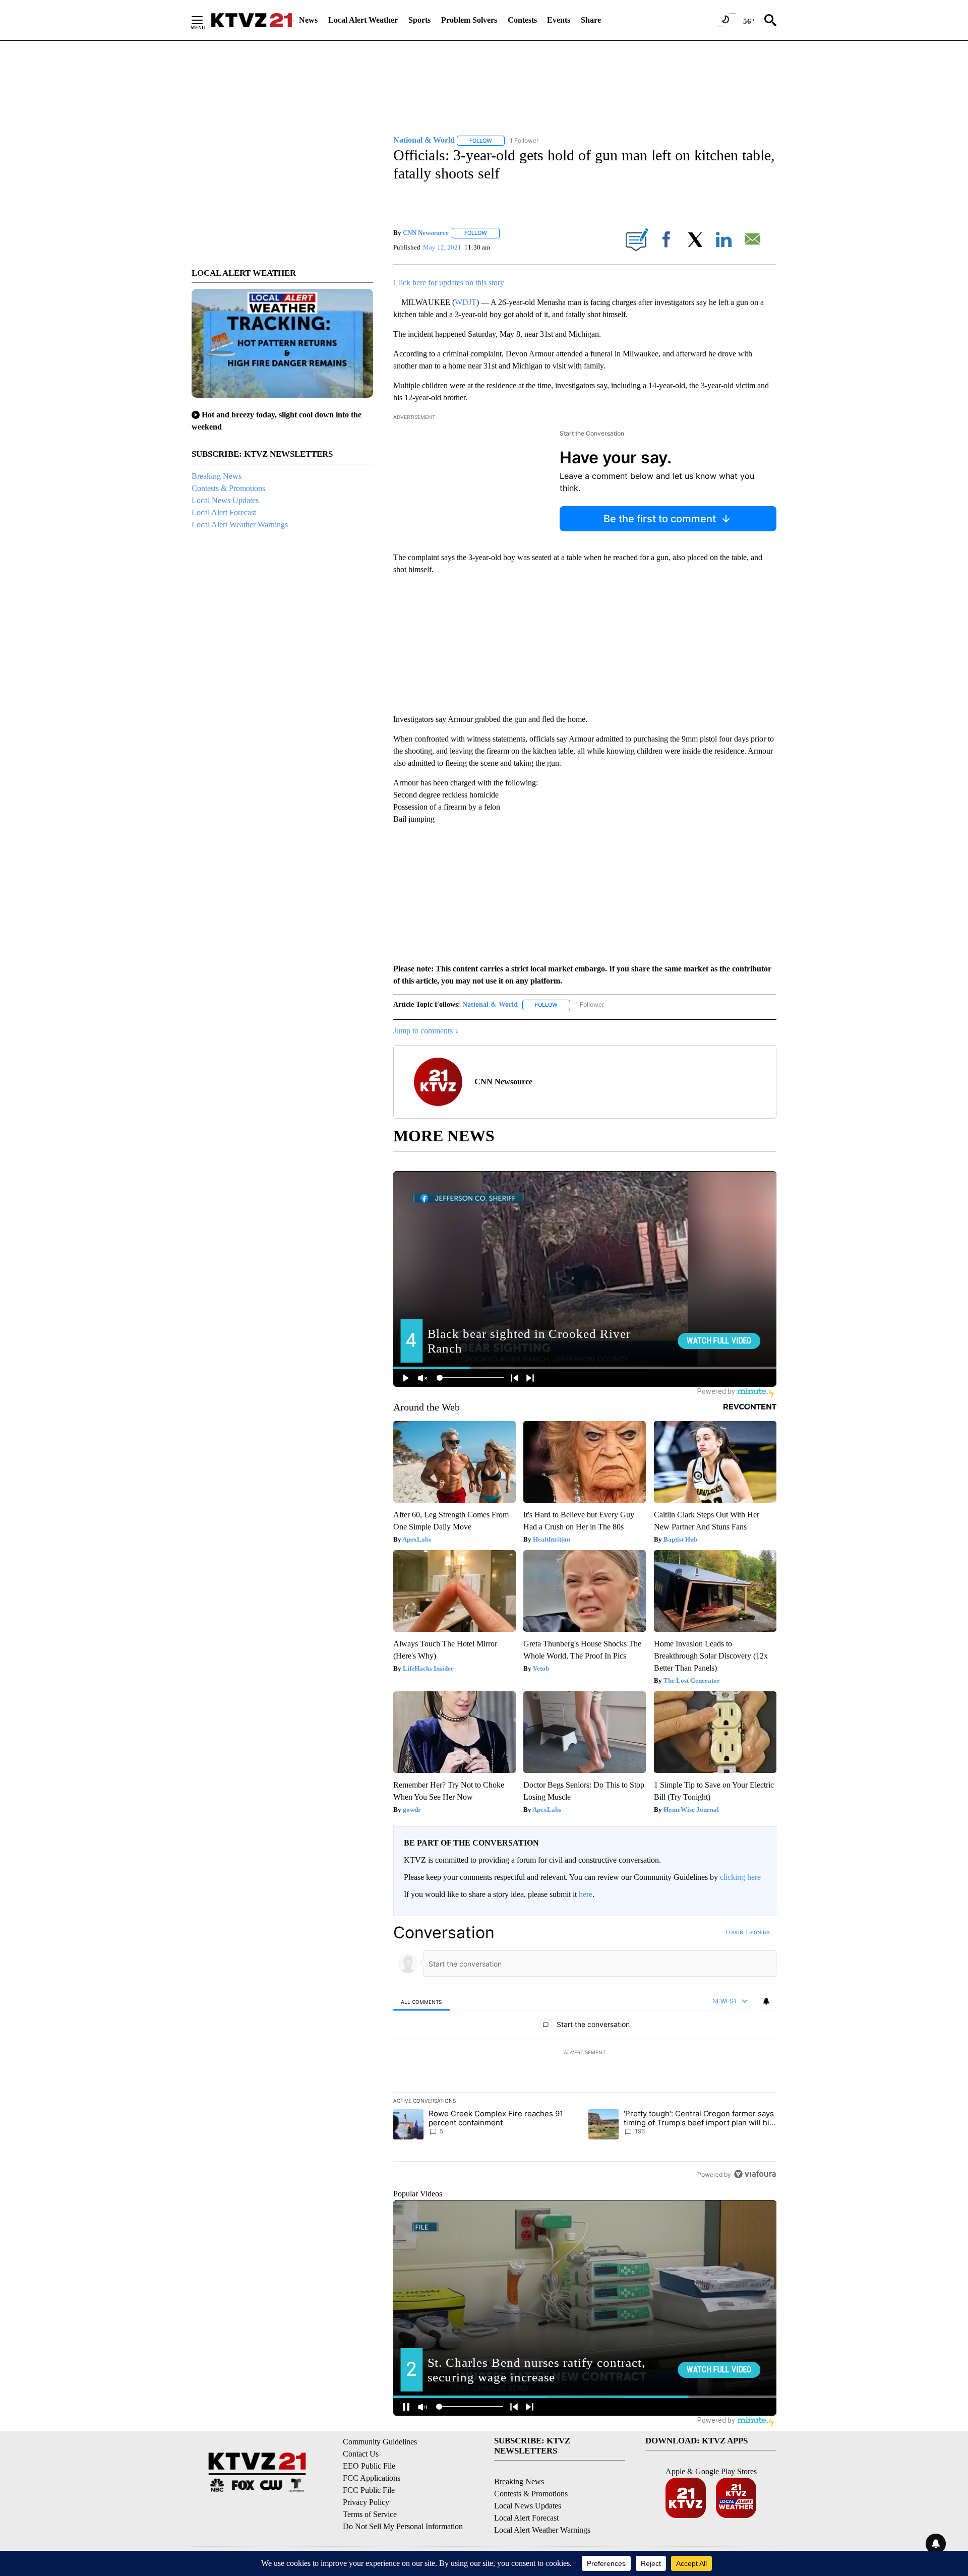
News (308, 20)
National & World (490, 1004)
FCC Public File (369, 2490)
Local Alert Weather (363, 20)
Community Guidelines (380, 2442)
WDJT (466, 302)
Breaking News (217, 476)
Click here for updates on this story (449, 283)
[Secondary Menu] (205, 20)
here (586, 1894)
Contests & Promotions (228, 488)
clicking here (740, 1877)
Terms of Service (370, 2514)
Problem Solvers (469, 20)
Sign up (759, 1932)
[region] (585, 2053)
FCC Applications (372, 2478)
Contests (522, 20)
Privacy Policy (366, 2502)
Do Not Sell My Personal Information (403, 2526)
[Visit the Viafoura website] (755, 2174)
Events (559, 20)
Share (591, 20)
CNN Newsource (426, 233)
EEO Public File (369, 2466)
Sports (419, 20)
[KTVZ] (252, 20)
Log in (735, 1932)
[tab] (421, 2002)
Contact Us (361, 2454)
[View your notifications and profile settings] (766, 2001)
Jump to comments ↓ (426, 1031)
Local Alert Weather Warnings (240, 525)
